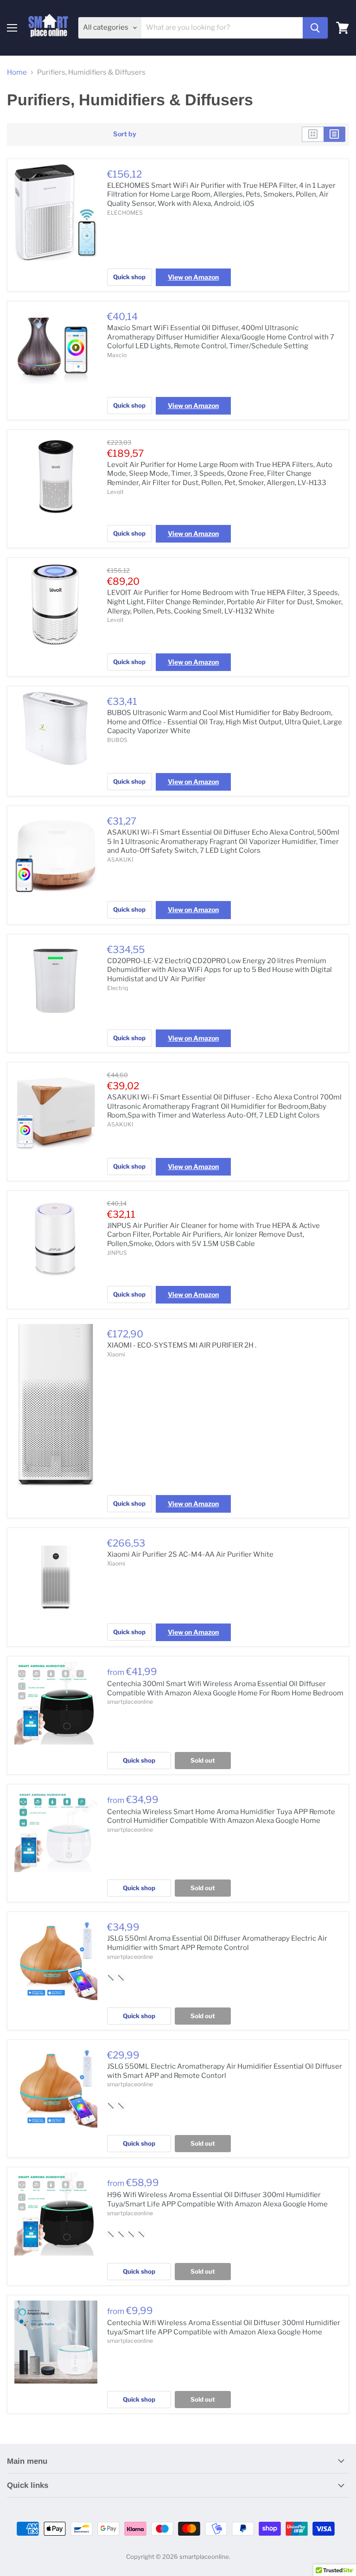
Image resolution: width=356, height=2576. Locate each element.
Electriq (118, 988)
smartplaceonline (130, 1702)
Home (17, 73)
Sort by (125, 134)
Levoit (115, 492)
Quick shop (129, 277)
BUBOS (117, 740)
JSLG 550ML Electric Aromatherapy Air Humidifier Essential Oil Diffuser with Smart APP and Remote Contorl (225, 2071)
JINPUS (117, 1253)
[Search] (315, 28)
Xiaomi (116, 1354)
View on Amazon (193, 277)
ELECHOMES (125, 213)
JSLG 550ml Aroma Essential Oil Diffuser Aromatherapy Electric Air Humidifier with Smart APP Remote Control (217, 1943)
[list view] (334, 134)
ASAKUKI (120, 860)
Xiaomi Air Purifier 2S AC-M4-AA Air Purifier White (190, 1554)
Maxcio (117, 355)
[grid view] (313, 134)
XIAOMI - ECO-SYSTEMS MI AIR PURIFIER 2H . (182, 1345)
